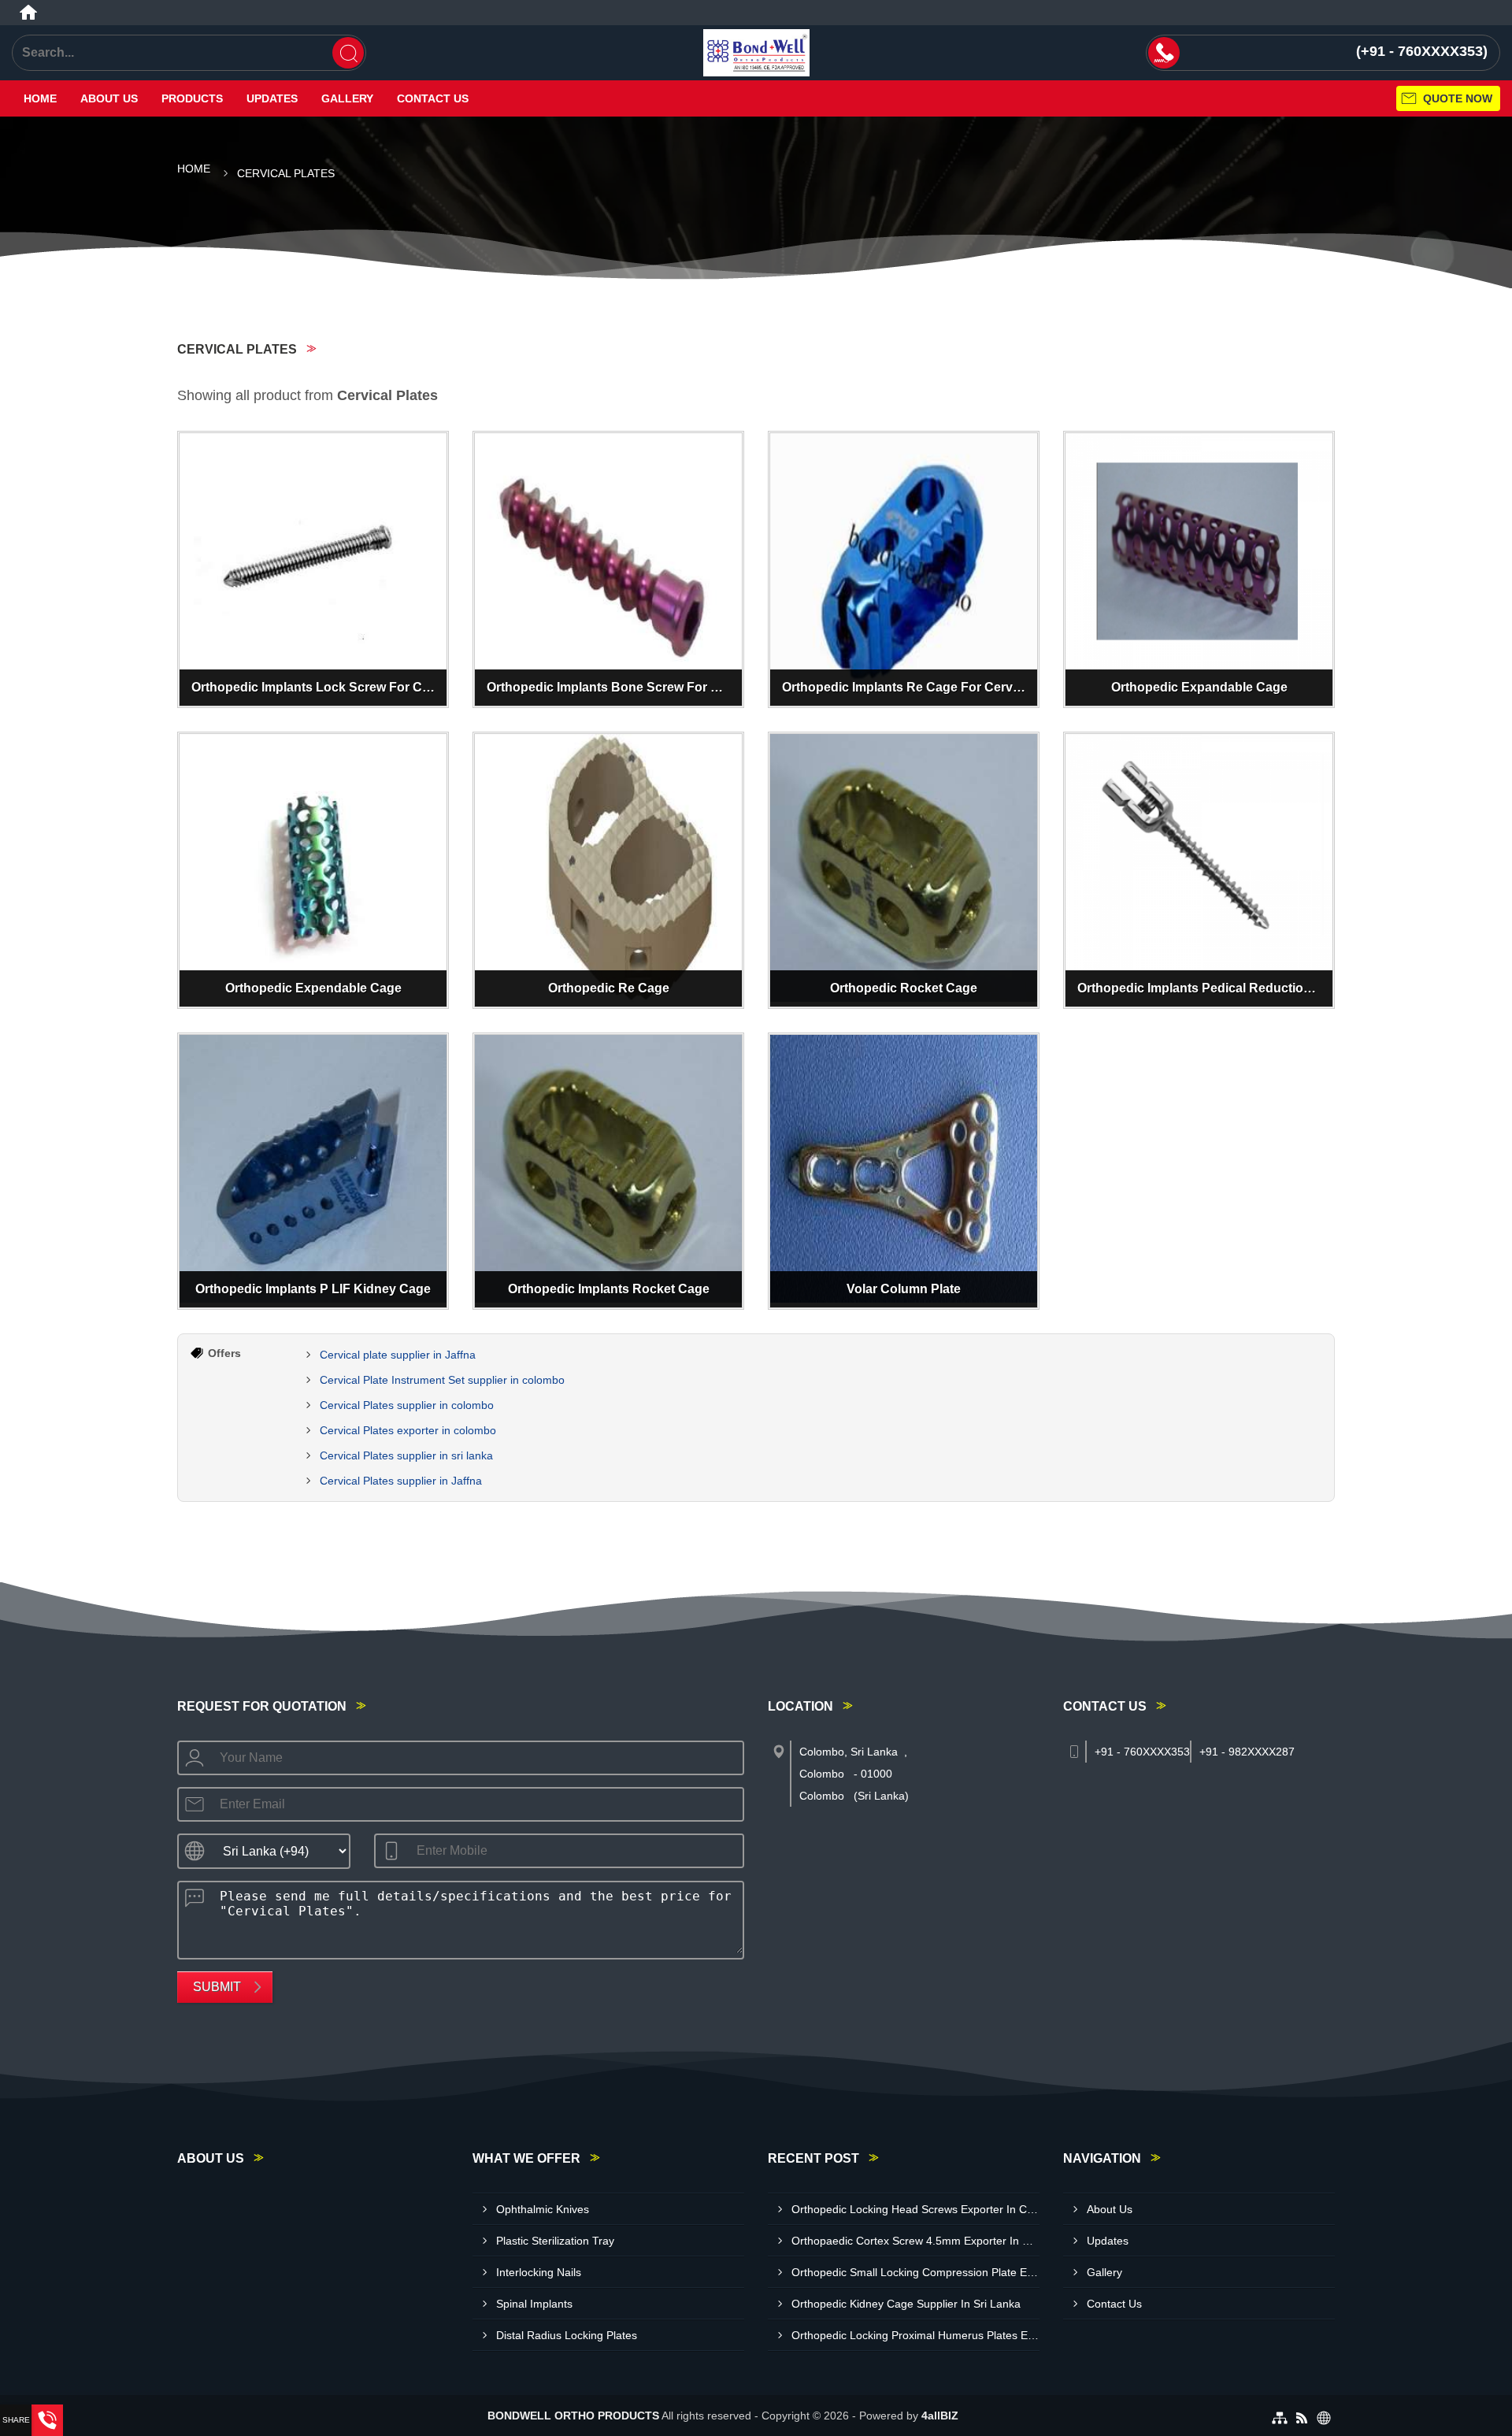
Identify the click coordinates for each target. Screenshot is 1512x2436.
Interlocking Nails (539, 2272)
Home (40, 98)
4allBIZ (940, 2416)
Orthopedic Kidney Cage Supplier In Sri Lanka (906, 2304)
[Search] (348, 53)
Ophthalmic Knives (543, 2209)
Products (192, 98)
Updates (272, 98)
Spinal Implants (534, 2304)
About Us (109, 98)
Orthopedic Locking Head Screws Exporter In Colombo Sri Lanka (915, 2209)
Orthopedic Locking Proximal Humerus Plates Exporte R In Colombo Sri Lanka (915, 2335)
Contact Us (433, 98)
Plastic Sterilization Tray (555, 2241)
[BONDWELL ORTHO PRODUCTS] (756, 53)
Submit (217, 1987)
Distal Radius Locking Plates (567, 2335)
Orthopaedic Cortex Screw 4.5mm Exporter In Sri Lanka (915, 2241)
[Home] (28, 13)
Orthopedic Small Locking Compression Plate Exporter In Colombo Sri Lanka (915, 2272)
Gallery (347, 98)
